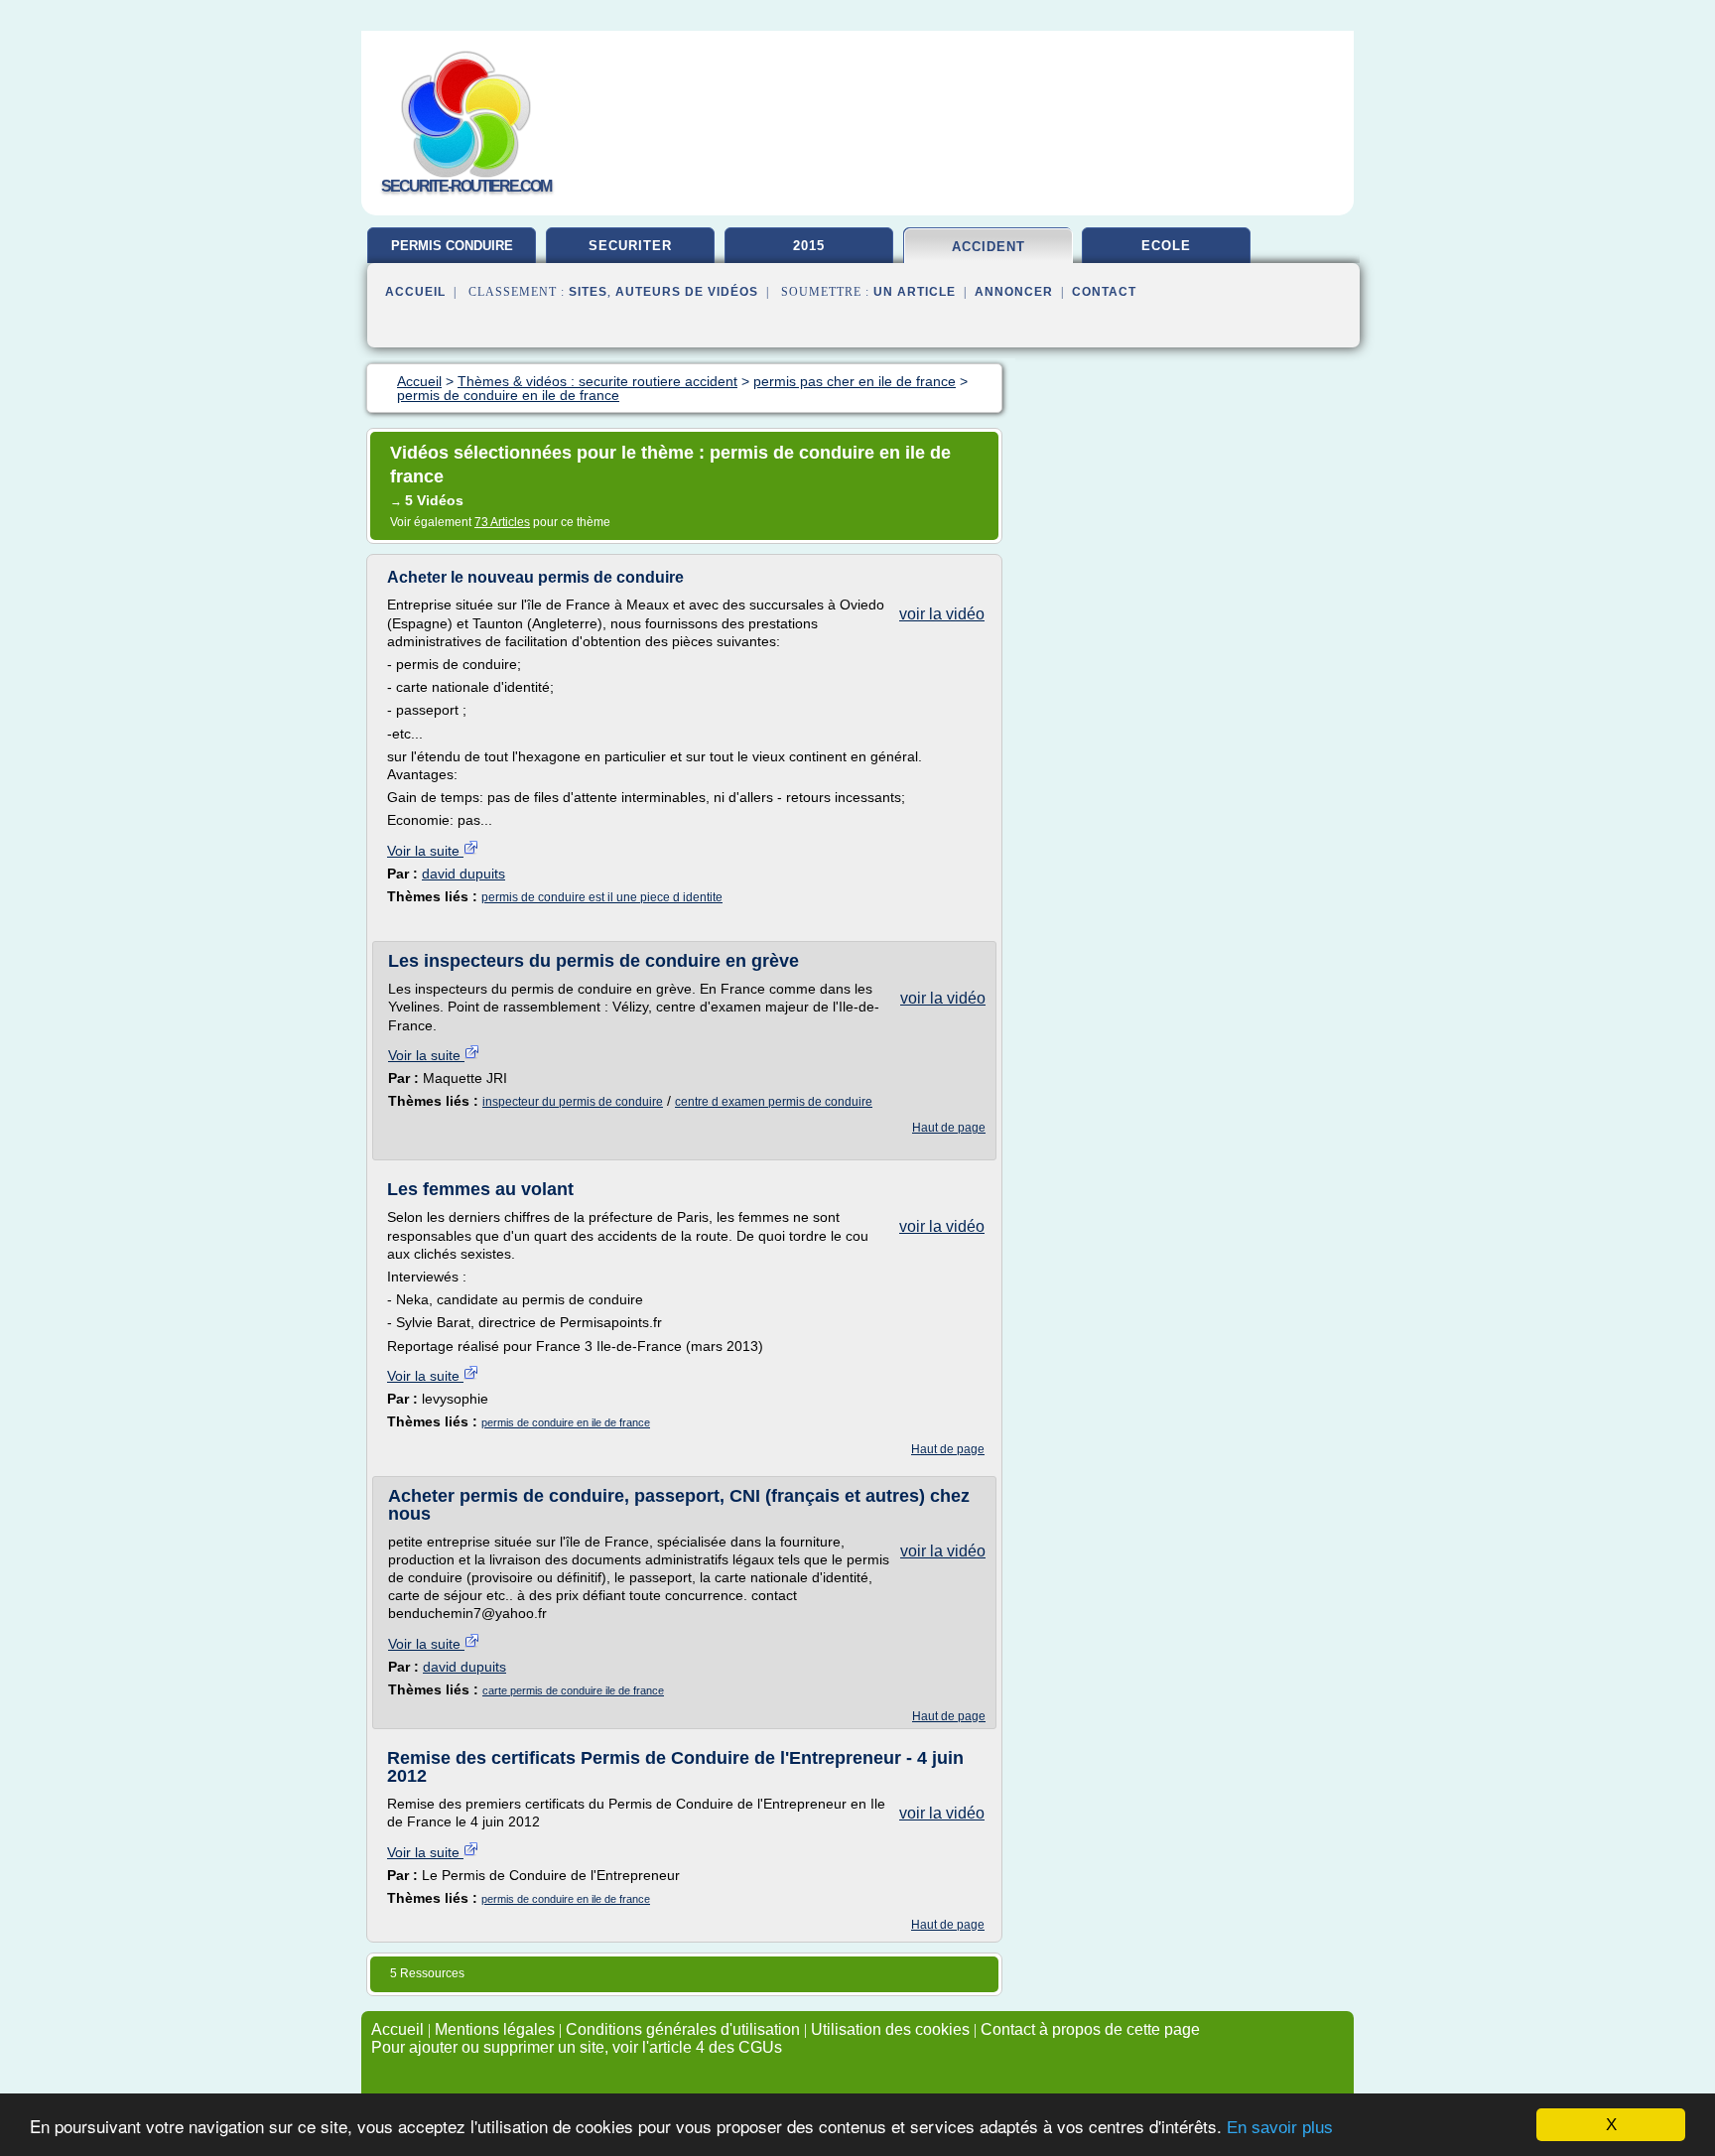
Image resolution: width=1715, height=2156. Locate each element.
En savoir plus (1280, 2128)
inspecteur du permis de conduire (573, 1102)
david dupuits (463, 874)
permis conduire (452, 246)
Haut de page (949, 1128)
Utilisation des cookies (890, 2029)
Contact (1104, 292)
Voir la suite (425, 851)
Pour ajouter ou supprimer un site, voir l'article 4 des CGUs (577, 2047)
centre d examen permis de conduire (774, 1102)
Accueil (415, 292)
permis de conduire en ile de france (566, 1422)
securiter (630, 246)
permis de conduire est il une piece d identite (602, 897)
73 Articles (502, 522)
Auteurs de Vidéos (687, 292)
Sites (588, 292)
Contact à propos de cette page (1090, 2029)
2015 (809, 246)
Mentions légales (495, 2029)
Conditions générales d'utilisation (683, 2029)
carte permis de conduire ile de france (573, 1690)
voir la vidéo (942, 614)
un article (915, 292)
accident (989, 247)
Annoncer (1014, 292)
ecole (1166, 246)
